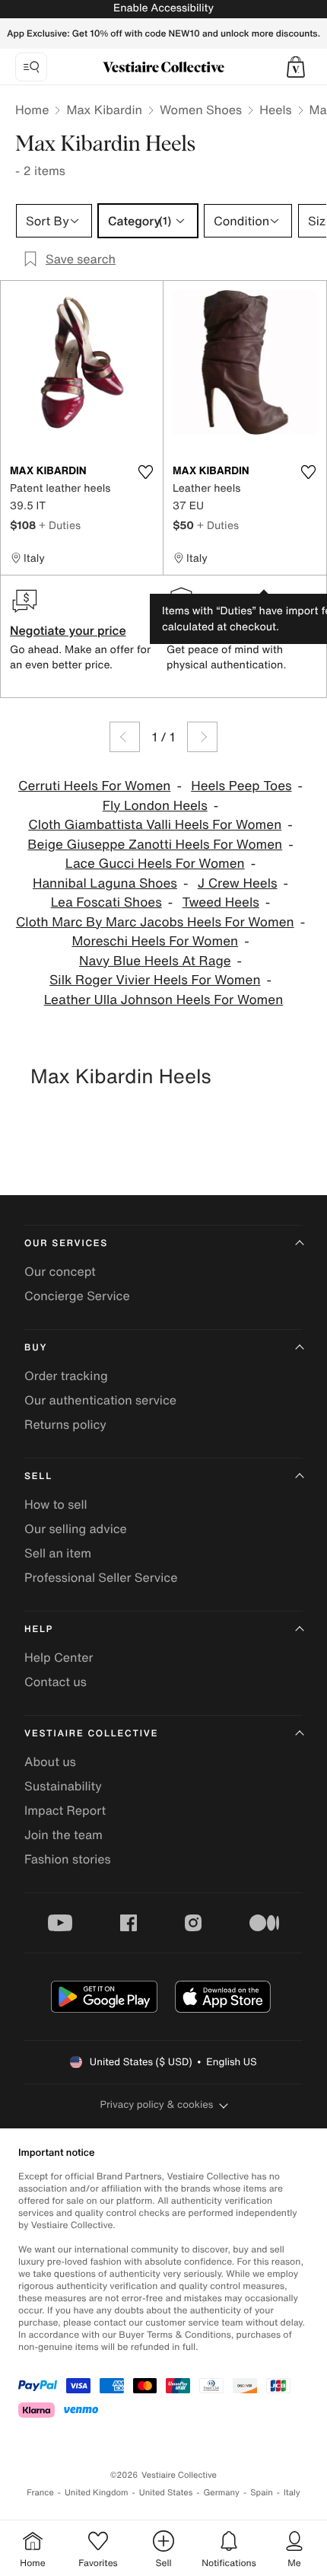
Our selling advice (76, 1529)
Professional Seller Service (101, 1577)
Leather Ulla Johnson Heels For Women (164, 1000)
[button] (296, 67)
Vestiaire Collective (91, 1734)
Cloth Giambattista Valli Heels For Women (155, 825)
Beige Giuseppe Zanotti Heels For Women (155, 845)
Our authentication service (100, 1400)
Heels (275, 110)
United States (166, 2493)
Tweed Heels (221, 902)
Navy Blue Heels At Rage (155, 961)
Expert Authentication (229, 630)
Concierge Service (77, 1296)
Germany (221, 2493)
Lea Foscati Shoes (106, 902)
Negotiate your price (68, 630)
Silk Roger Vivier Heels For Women (155, 980)
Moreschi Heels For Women (155, 941)
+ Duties (60, 525)
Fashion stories (68, 1859)
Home (32, 110)
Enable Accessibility (163, 8)
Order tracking (66, 1376)
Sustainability (63, 1786)
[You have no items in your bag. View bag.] (296, 67)
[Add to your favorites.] (145, 472)
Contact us (56, 1682)
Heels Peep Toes (241, 786)
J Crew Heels (238, 883)
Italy (292, 2493)
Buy (36, 1348)
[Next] (202, 737)
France (40, 2493)
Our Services (66, 1243)
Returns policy (65, 1424)
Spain (262, 2493)
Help (39, 1629)
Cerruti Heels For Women (94, 786)
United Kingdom (97, 2493)
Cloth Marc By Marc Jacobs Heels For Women (155, 922)
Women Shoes (201, 110)
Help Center (59, 1657)
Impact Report (65, 1810)
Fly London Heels (155, 806)
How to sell (56, 1504)
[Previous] (125, 737)
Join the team (63, 1835)
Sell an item (58, 1553)
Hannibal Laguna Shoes (105, 883)
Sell (38, 1476)
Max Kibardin (104, 110)
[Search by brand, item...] (31, 67)
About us (50, 1761)
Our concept (60, 1271)
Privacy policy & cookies (157, 2104)
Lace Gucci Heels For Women (155, 864)
